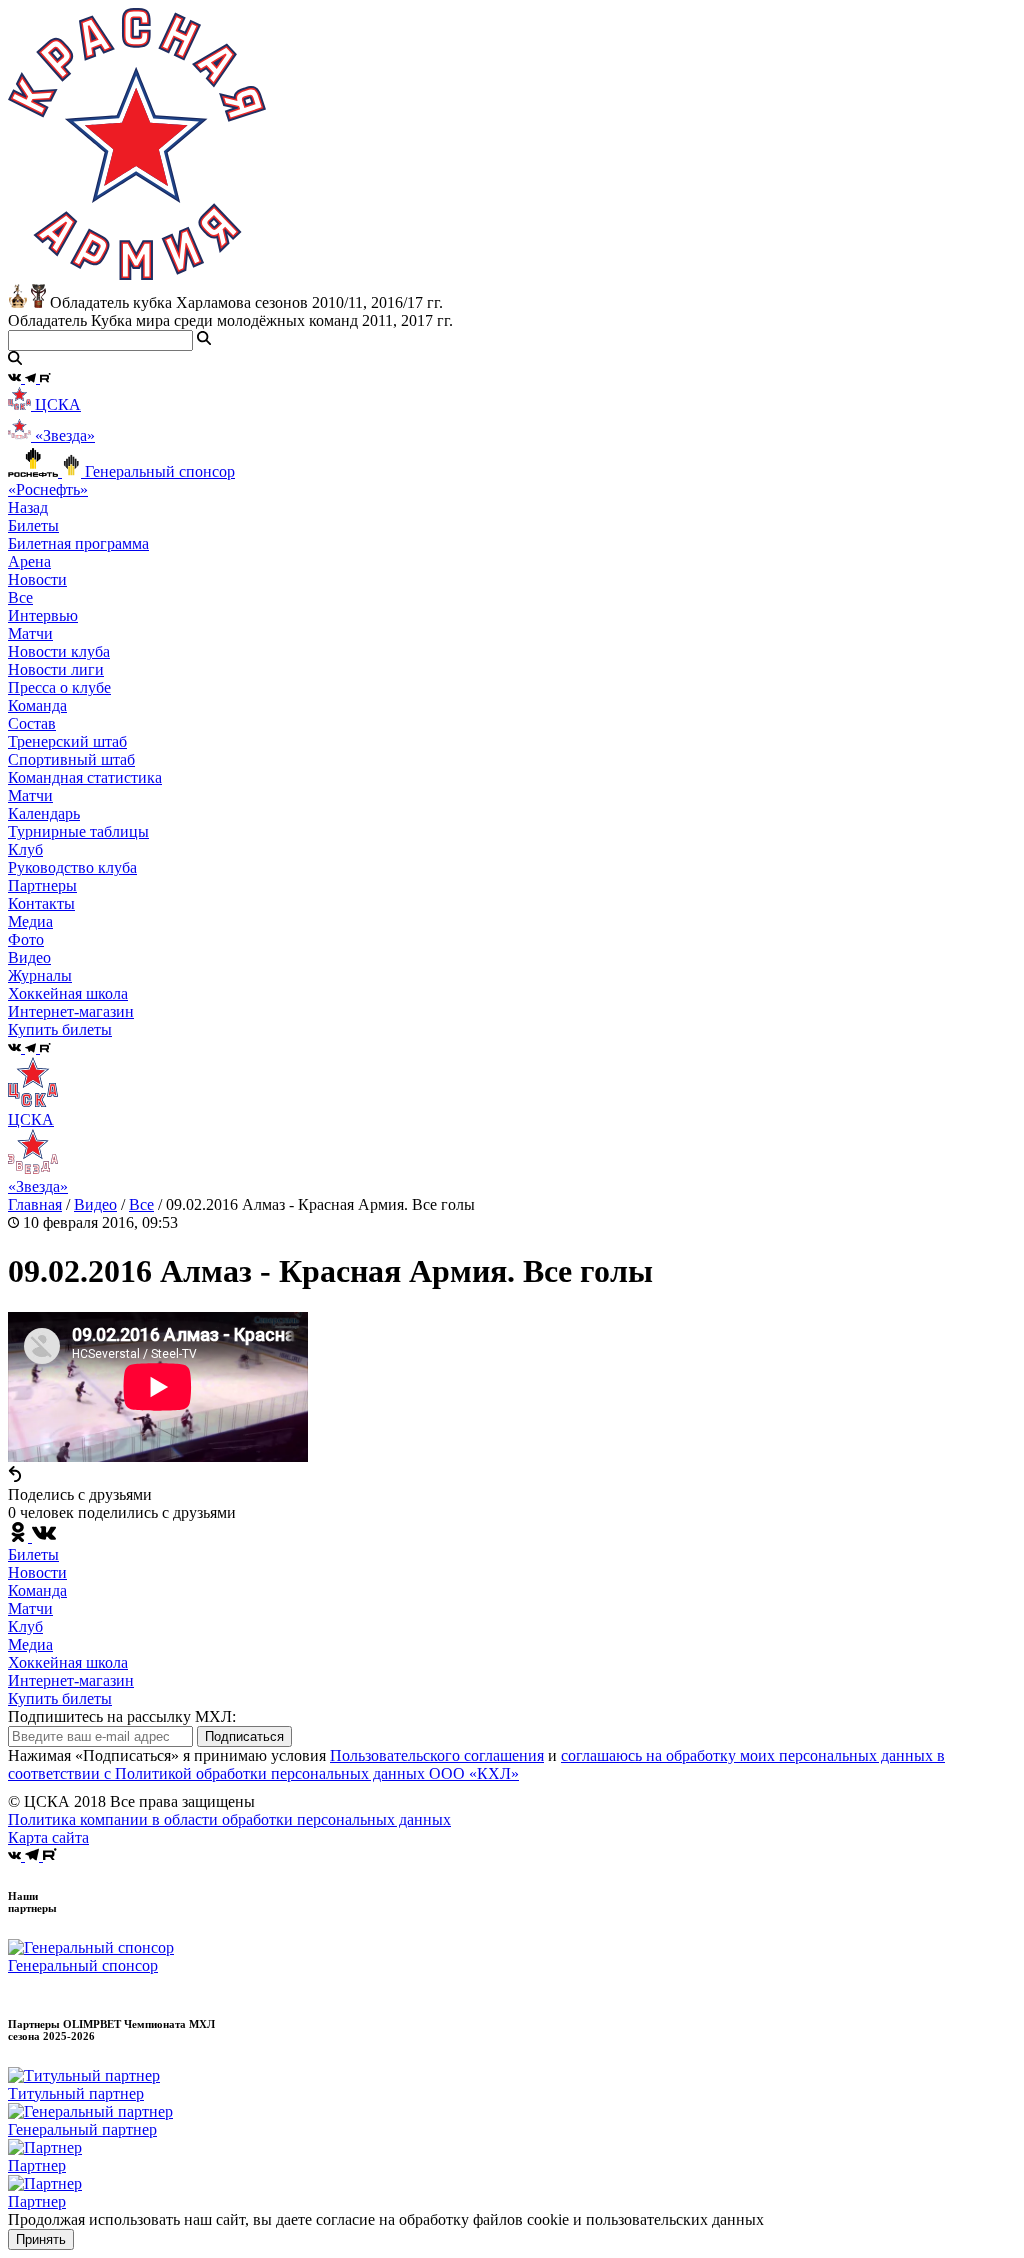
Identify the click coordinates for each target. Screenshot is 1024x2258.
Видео (29, 957)
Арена (29, 561)
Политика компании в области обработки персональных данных (229, 1819)
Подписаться (244, 1736)
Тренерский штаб (67, 741)
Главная (35, 1204)
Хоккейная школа (68, 1662)
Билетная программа (78, 543)
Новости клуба (59, 651)
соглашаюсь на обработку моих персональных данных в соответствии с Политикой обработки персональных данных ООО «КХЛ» (476, 1764)
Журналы (40, 975)
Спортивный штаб (71, 759)
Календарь (44, 813)
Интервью (43, 615)
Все (20, 597)
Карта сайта (48, 1837)
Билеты (33, 1554)
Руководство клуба (72, 867)
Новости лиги (56, 669)
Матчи (30, 633)
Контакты (41, 903)
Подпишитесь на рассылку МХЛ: (122, 1716)
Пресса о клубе (59, 687)
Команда (37, 1590)
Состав (32, 723)
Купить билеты (60, 1698)
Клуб (25, 1626)
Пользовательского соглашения (437, 1755)
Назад (28, 507)
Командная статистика (85, 777)
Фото (26, 939)
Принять (41, 2239)
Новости (37, 1572)
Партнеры (42, 885)
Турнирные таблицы (78, 831)
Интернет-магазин (71, 1680)
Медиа (30, 1644)
